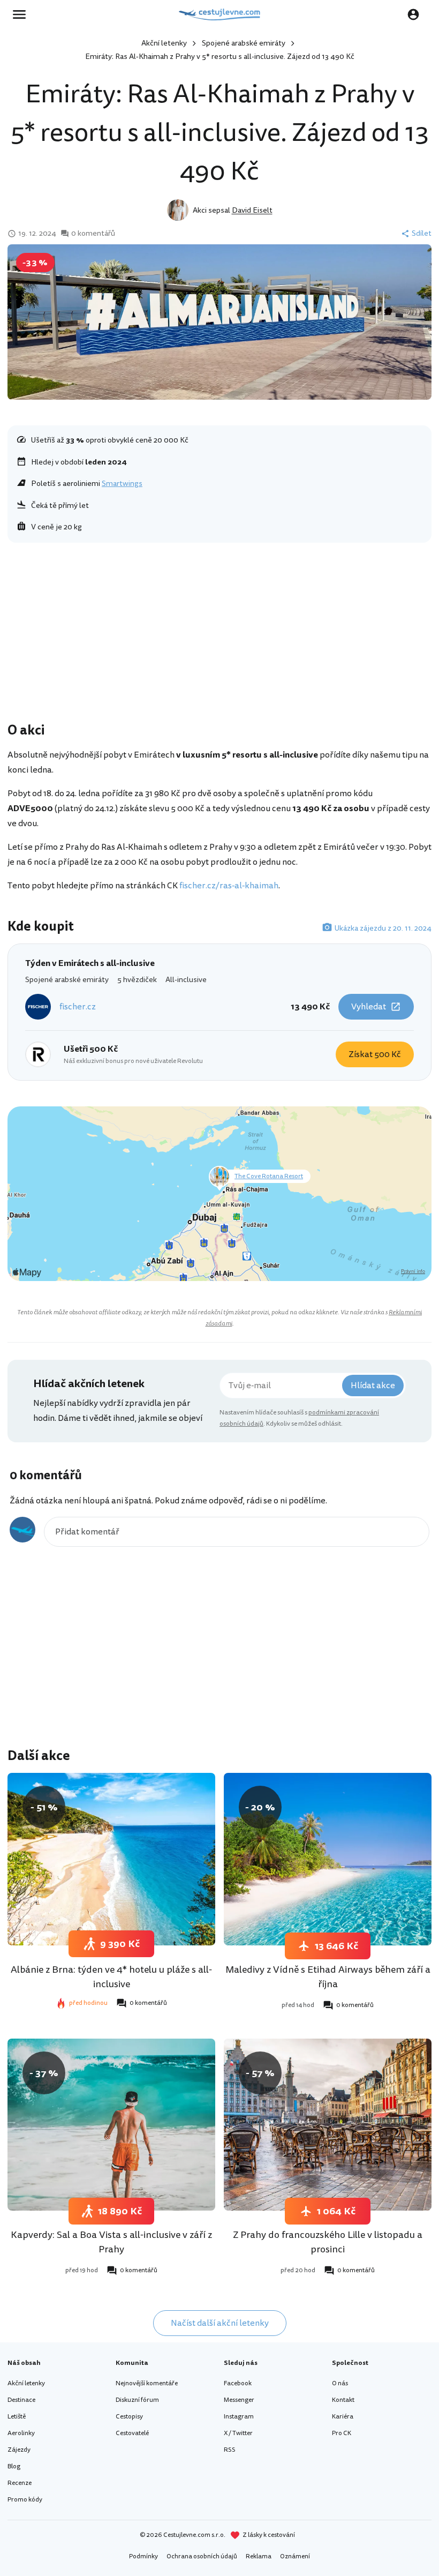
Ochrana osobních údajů (202, 2556)
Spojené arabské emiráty (244, 43)
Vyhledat (369, 1007)
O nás (340, 2383)
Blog (14, 2466)
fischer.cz (78, 1007)
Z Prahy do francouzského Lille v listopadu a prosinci (328, 2242)
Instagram (239, 2417)
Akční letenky (164, 43)
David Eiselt (252, 210)
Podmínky (143, 2556)
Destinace (21, 2400)
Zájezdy (19, 2450)
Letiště (17, 2417)
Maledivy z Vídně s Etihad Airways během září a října (328, 1977)
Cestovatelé (132, 2433)
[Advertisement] (219, 635)
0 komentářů (93, 234)
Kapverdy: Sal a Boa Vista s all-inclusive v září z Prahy (111, 2242)
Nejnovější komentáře (147, 2383)
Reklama (259, 2556)
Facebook (238, 2383)
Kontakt (343, 2400)
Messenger (239, 2400)
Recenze (20, 2483)
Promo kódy (25, 2500)
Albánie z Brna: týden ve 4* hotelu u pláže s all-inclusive (111, 1977)
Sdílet (422, 234)
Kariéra (343, 2417)
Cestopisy (129, 2417)
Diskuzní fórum (137, 2400)
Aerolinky (21, 2433)
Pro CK (342, 2433)
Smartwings (122, 484)
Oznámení (295, 2556)
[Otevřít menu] (22, 14)
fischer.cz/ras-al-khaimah (229, 886)
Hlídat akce (373, 1386)
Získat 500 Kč (375, 1054)
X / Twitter (238, 2433)
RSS (230, 2450)
